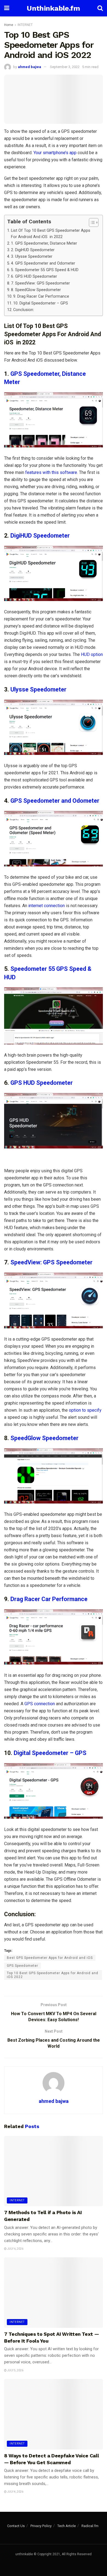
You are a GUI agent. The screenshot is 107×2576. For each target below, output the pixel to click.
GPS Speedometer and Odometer (55, 801)
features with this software (51, 472)
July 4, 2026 (15, 2492)
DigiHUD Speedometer (40, 536)
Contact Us (16, 2526)
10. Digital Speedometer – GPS (41, 303)
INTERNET (25, 25)
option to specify (85, 1410)
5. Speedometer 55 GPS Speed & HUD (45, 270)
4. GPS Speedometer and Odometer (43, 263)
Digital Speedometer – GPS (50, 1753)
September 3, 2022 (65, 67)
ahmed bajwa (29, 67)
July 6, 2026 (15, 2249)
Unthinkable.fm (53, 8)
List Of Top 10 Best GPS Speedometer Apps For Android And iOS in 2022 (51, 234)
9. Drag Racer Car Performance (41, 296)
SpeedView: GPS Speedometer (51, 1262)
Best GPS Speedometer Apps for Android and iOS (50, 1958)
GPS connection (40, 1704)
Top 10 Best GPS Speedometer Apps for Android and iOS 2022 (53, 1975)
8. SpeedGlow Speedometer (36, 290)
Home (9, 25)
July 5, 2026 (15, 2370)
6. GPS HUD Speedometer (34, 276)
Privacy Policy (41, 2526)
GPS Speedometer (22, 1966)
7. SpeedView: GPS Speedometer (40, 283)
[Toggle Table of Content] (91, 222)
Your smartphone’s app (55, 153)
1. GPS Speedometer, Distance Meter (44, 243)
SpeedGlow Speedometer (44, 1438)
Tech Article (67, 2526)
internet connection (47, 906)
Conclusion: (24, 310)
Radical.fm (90, 2526)
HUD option (92, 654)
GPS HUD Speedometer (42, 1083)
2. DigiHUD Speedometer (33, 250)
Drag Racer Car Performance (49, 1599)
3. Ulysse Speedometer (32, 257)
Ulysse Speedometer (38, 689)
